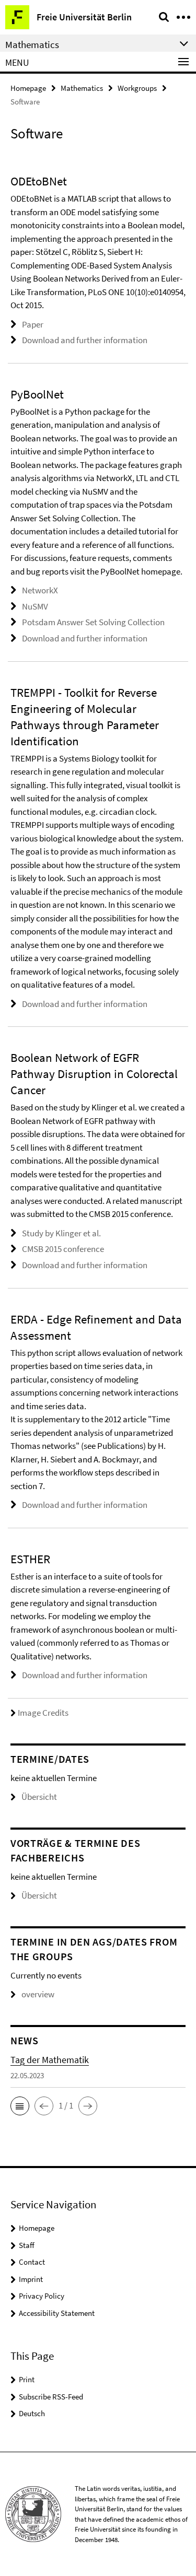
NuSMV (35, 606)
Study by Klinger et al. (61, 1233)
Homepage (28, 88)
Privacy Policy (42, 2296)
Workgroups (137, 88)
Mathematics (82, 88)
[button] (20, 2106)
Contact (32, 2262)
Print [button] (27, 2379)
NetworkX (40, 590)
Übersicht (39, 1797)
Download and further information (85, 340)
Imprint (31, 2279)
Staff (27, 2245)
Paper (33, 324)
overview (38, 1994)
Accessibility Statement (57, 2313)
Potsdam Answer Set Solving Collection (93, 622)
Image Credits (43, 1713)
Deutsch (32, 2413)
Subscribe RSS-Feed (51, 2397)
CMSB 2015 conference (63, 1249)
